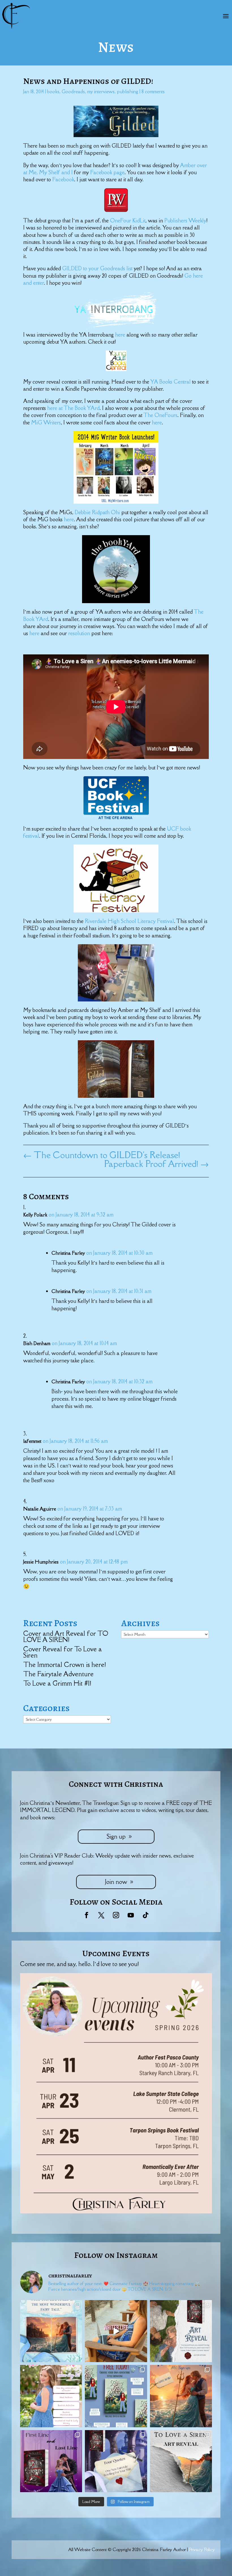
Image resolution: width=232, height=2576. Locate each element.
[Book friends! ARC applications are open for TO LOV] (181, 2396)
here (121, 335)
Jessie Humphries (41, 1562)
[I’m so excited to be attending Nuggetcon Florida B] (51, 2396)
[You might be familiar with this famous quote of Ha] (51, 2331)
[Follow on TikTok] (145, 1915)
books (53, 92)
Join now (116, 1882)
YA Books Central (171, 382)
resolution (80, 633)
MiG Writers (46, 422)
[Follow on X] (101, 1915)
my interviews (101, 92)
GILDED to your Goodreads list (98, 268)
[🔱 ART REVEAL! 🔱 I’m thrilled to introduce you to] (181, 2461)
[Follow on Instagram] (116, 1915)
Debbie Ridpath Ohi (98, 512)
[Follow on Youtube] (131, 1915)
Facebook (63, 179)
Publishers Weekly (185, 220)
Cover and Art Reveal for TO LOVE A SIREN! (66, 1636)
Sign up (116, 1836)
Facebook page (107, 172)
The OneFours (160, 415)
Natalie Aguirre (40, 1509)
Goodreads (73, 92)
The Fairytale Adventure (58, 1674)
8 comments (153, 92)
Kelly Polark (35, 1215)
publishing (128, 92)
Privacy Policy (202, 2549)
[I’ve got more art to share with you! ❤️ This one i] (181, 2331)
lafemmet (32, 1441)
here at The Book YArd (73, 408)
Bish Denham (37, 1343)
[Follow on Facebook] (87, 1915)
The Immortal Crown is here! (65, 1664)
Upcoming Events (116, 1953)
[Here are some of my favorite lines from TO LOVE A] (116, 2461)
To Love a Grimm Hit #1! (57, 1683)
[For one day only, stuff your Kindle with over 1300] (116, 2396)
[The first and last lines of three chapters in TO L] (51, 2461)
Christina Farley (68, 1253)
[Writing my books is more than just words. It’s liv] (116, 2331)
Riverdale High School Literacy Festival (129, 921)
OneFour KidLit (128, 220)
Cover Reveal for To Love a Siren (63, 1652)
